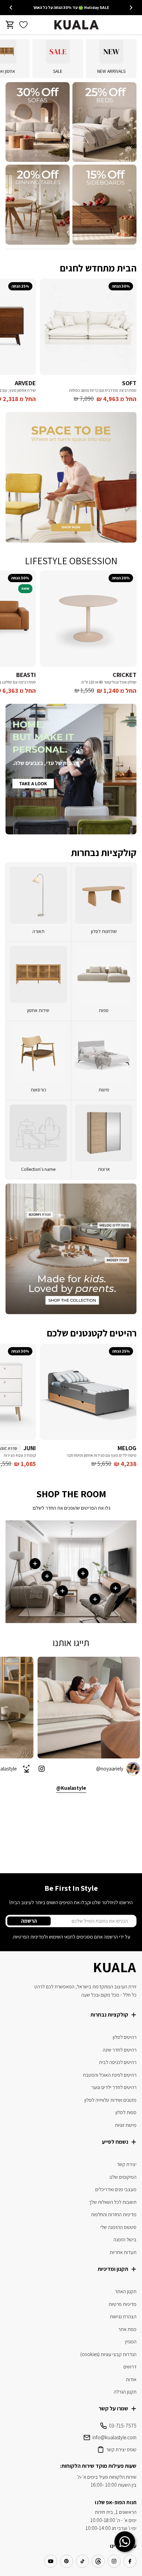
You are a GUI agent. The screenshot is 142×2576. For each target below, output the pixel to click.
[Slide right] (11, 8)
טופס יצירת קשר (121, 2449)
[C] (104, 205)
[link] (104, 1061)
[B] (38, 122)
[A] (104, 122)
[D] (38, 205)
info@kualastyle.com (114, 2437)
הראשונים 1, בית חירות (116, 2512)
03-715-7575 (123, 2426)
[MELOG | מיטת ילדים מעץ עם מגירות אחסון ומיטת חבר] (88, 1392)
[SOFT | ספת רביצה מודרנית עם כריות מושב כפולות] (88, 327)
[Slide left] (131, 8)
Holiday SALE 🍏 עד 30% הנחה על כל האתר (71, 7)
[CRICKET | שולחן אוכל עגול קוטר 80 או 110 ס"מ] (88, 619)
